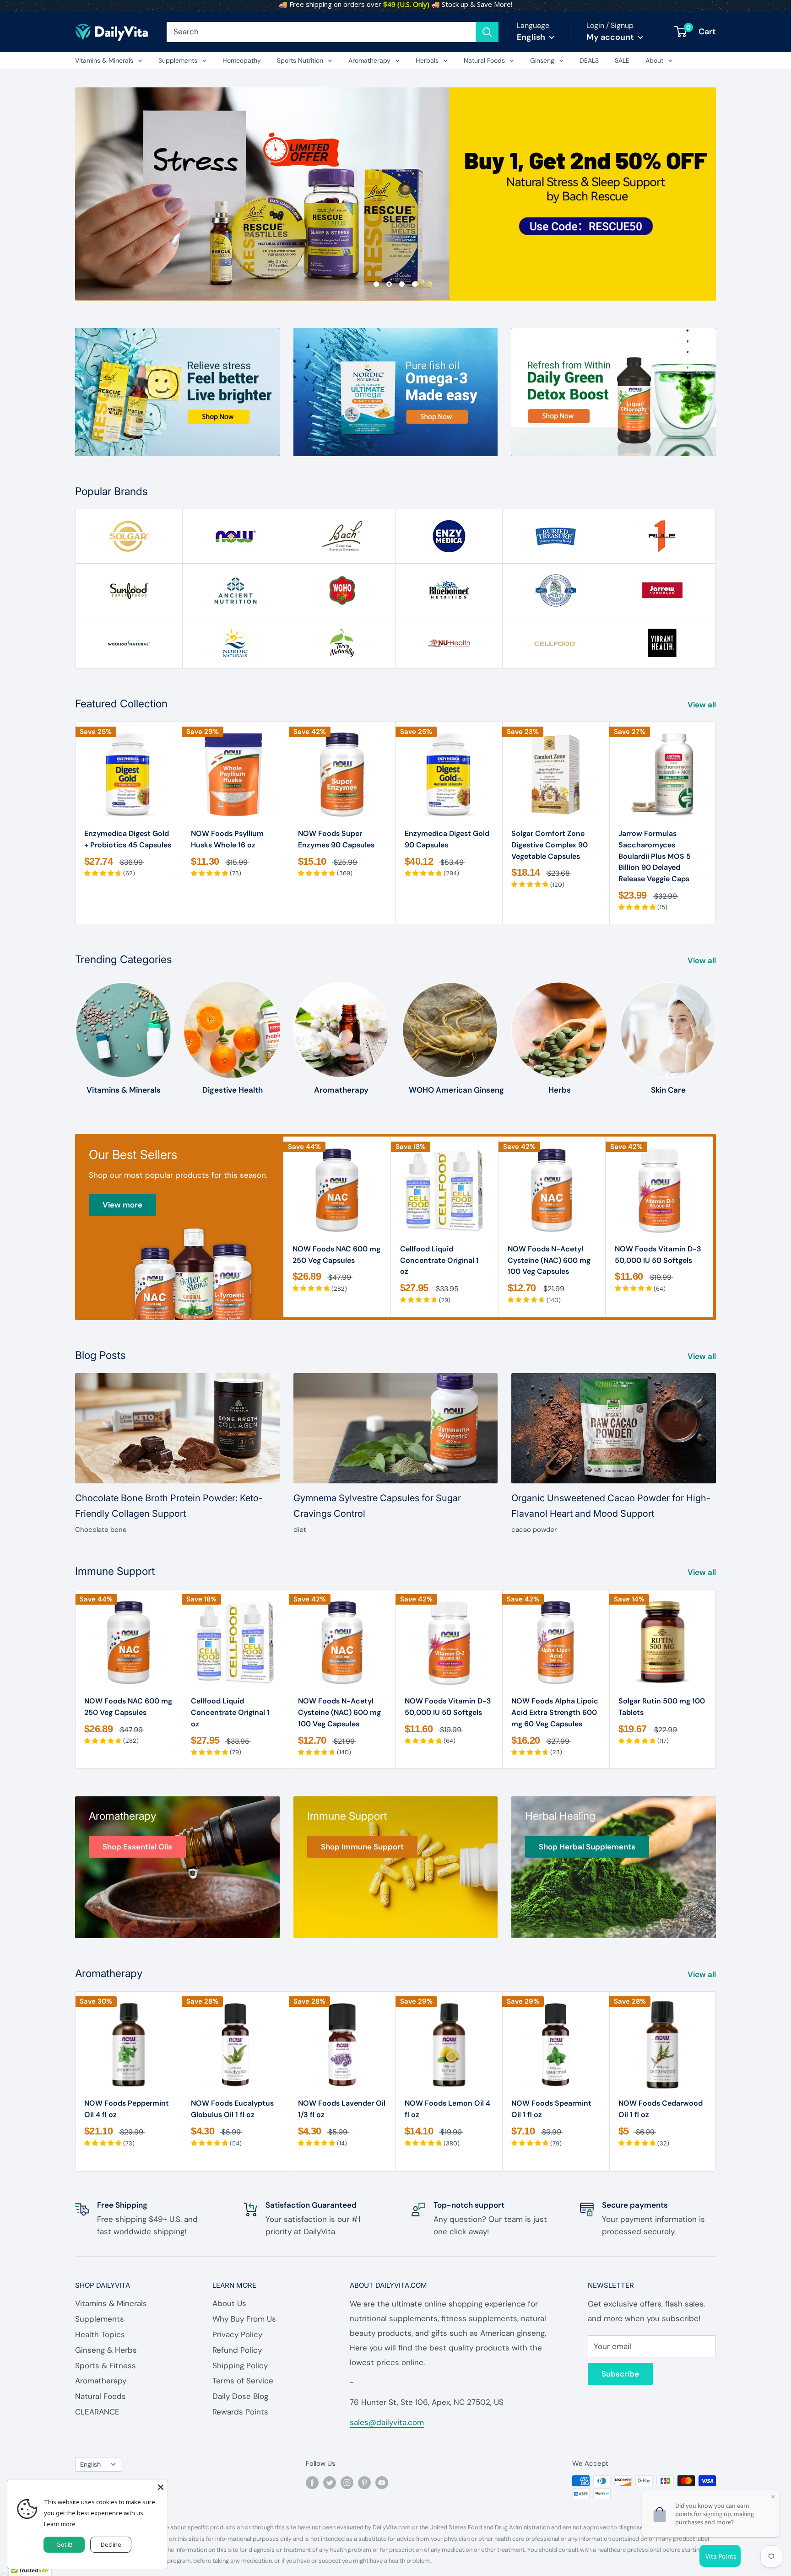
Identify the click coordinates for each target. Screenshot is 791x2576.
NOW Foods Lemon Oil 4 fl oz (447, 2109)
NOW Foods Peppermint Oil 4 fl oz (127, 2109)
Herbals (427, 60)
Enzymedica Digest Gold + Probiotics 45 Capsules (128, 839)
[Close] (161, 2486)
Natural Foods (484, 60)
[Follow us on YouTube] (382, 2482)
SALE (622, 60)
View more (122, 1205)
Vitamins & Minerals (104, 60)
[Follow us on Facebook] (312, 2482)
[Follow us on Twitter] (330, 2482)
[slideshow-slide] (395, 194)
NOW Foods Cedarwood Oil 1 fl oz (661, 2109)
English (90, 2464)
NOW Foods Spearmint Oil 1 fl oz (551, 2109)
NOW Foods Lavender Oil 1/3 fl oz (342, 2109)
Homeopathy (242, 60)
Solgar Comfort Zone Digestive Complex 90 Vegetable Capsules (550, 845)
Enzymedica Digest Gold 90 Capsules (447, 839)
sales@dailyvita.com (387, 2422)
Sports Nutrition (300, 60)
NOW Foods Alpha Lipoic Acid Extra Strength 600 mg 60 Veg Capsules (555, 1712)
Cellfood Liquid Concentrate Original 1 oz (439, 1260)
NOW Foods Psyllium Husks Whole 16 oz (227, 839)
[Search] (487, 32)
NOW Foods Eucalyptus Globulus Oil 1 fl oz (232, 2109)
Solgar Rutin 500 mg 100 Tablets (662, 1707)
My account (611, 37)
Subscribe (620, 2374)
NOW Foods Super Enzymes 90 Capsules (336, 839)
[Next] (716, 823)
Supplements (178, 60)
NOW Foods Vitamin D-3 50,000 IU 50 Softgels (658, 1255)
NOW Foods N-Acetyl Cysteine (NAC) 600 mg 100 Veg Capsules (549, 1260)
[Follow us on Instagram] (347, 2482)
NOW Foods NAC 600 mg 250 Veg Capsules (336, 1255)
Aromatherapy (369, 60)
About (654, 60)
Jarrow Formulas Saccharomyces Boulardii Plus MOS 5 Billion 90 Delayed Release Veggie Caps (655, 856)
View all (703, 705)
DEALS (589, 60)
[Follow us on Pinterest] (364, 2482)
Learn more (60, 2524)
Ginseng (542, 60)
